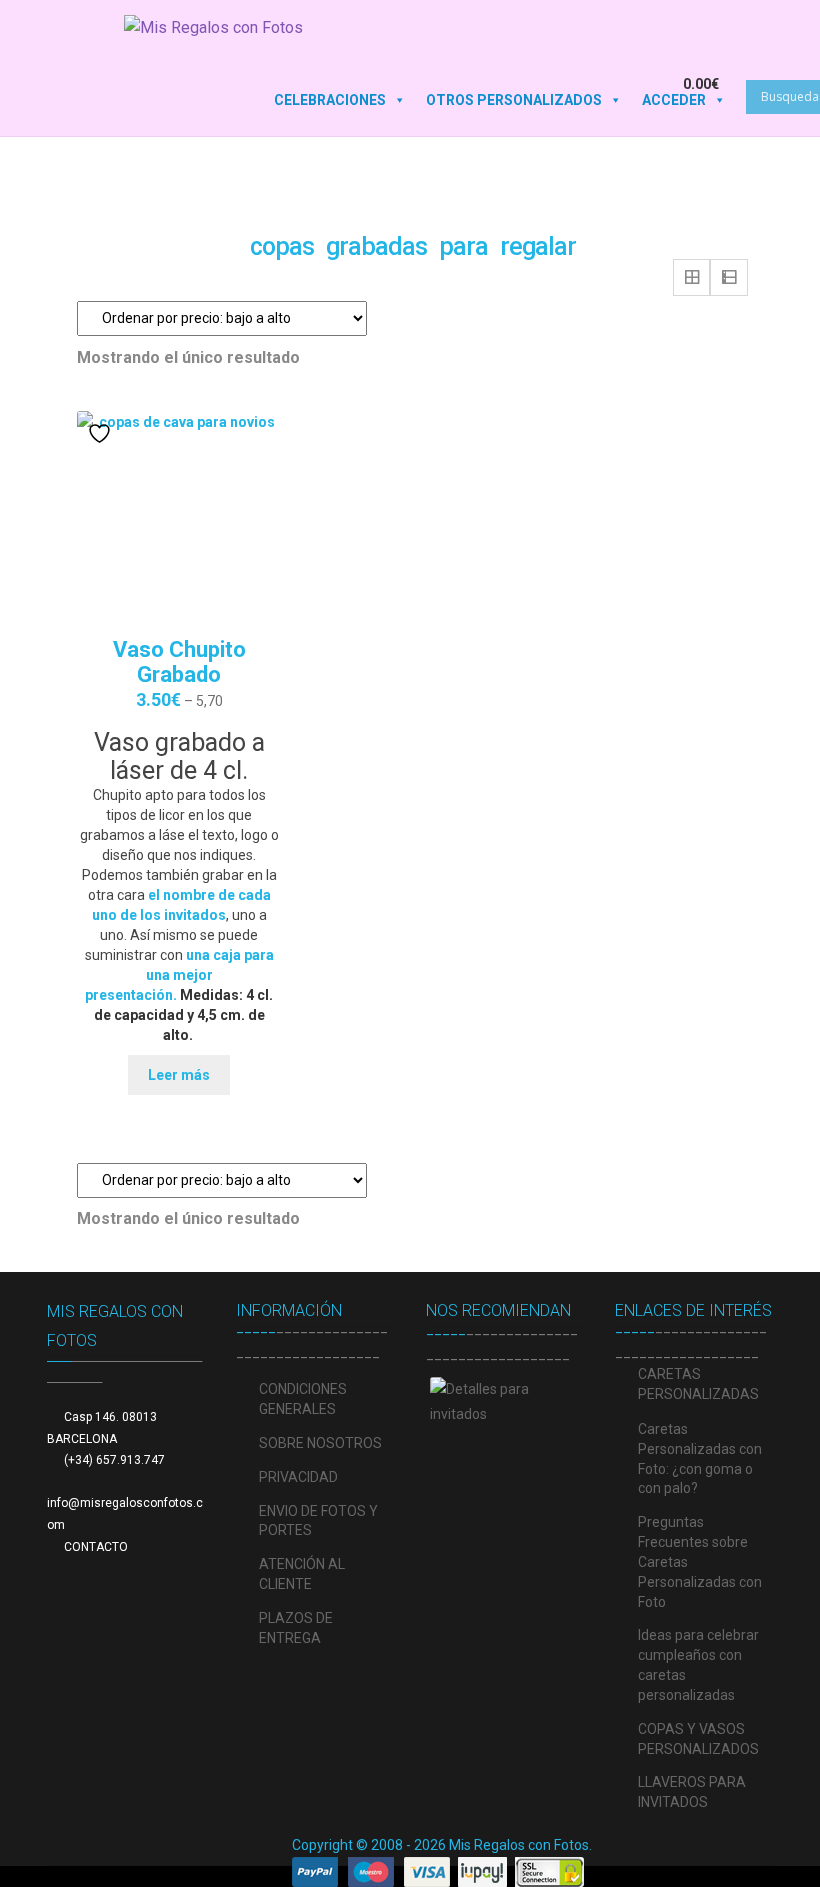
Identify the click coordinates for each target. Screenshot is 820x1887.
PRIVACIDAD (298, 1477)
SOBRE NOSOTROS (320, 1443)
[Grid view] (692, 278)
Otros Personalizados (514, 100)
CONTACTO (96, 1547)
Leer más (179, 1075)
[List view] (729, 278)
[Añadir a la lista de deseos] (102, 433)
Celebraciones (330, 100)
